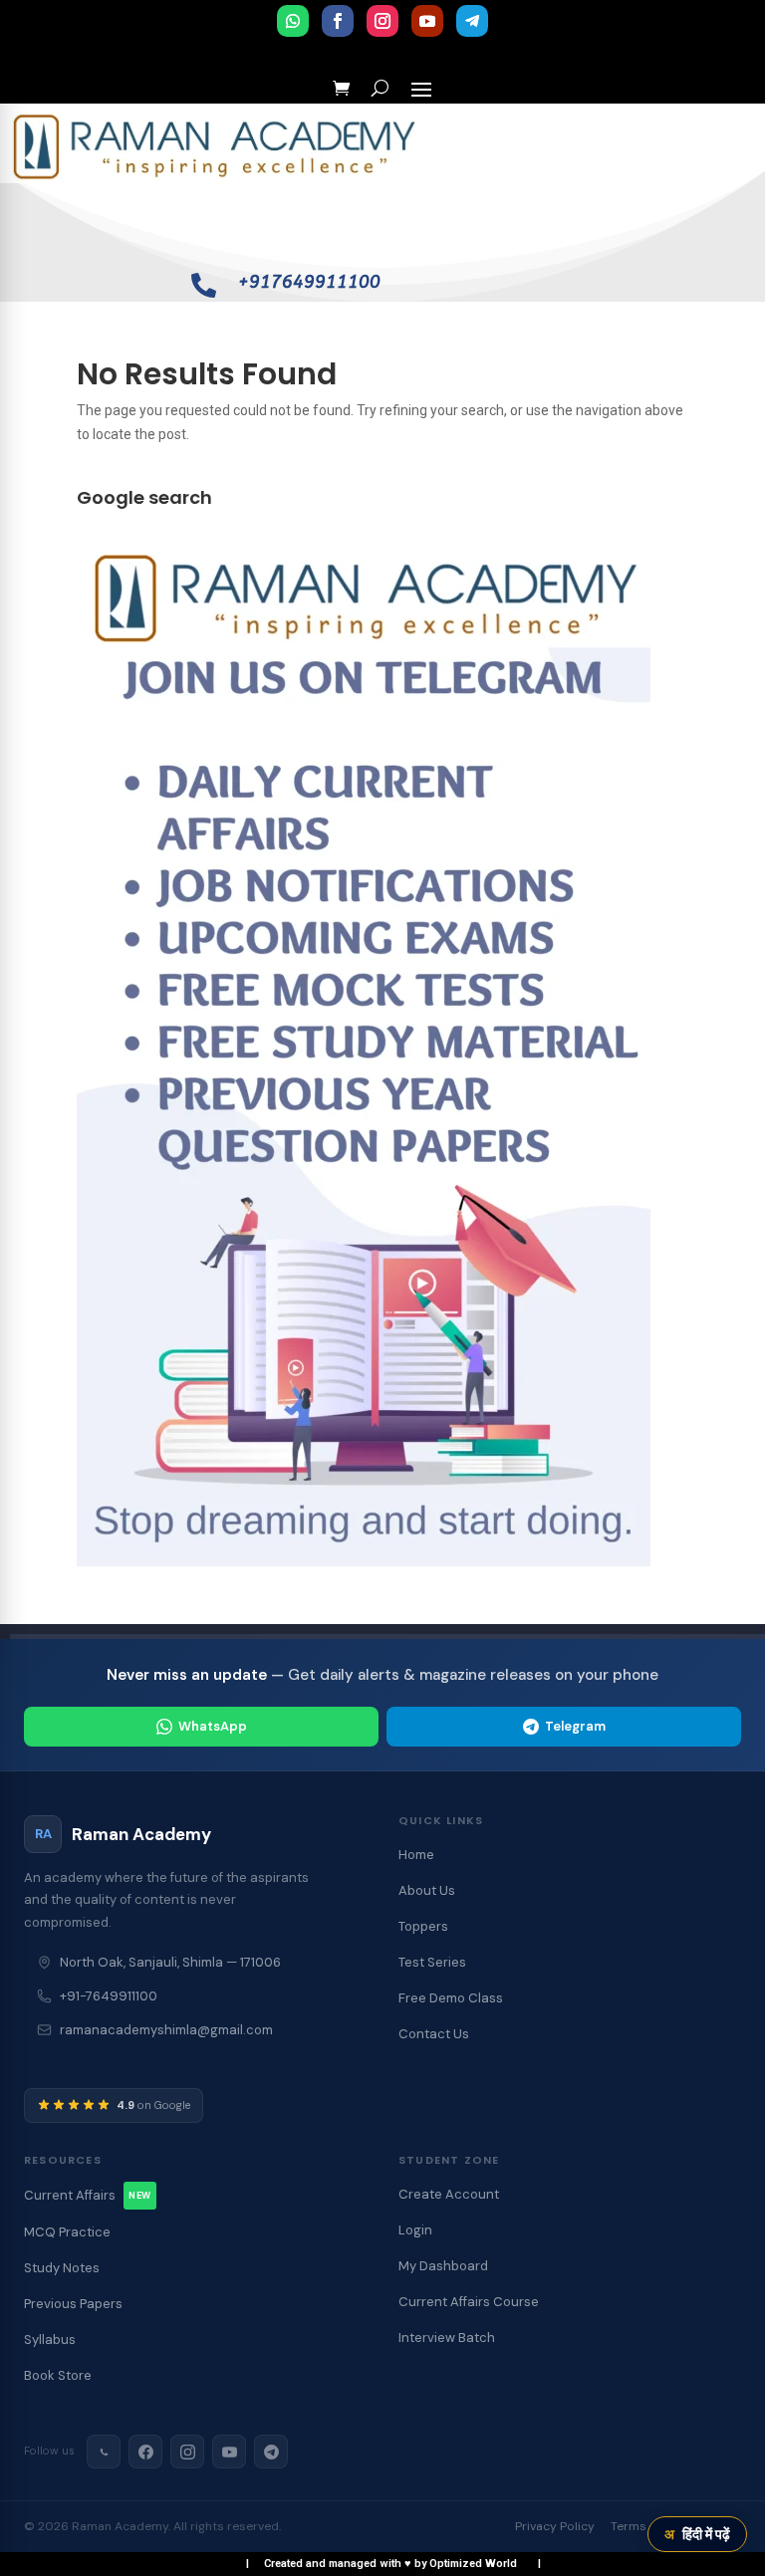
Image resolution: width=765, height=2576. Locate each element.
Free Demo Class (451, 1998)
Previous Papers (73, 2304)
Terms (629, 2526)
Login (415, 2230)
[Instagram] (187, 2452)
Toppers (423, 1926)
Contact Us (434, 2034)
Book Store (58, 2375)
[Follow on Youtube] (427, 21)
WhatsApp (213, 1726)
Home (416, 1855)
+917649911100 (309, 282)
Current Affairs (88, 2195)
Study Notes (62, 2268)
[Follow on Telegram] (472, 21)
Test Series (432, 1962)
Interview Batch (447, 2338)
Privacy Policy (555, 2526)
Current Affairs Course (469, 2302)
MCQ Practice (67, 2232)
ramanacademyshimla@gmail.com (166, 2030)
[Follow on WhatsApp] (293, 21)
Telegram (575, 1726)
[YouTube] (229, 2452)
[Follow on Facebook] (338, 21)
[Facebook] (145, 2452)
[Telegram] (271, 2452)
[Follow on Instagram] (382, 21)
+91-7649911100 (109, 1996)
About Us (427, 1890)
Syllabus (50, 2340)
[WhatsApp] (104, 2452)
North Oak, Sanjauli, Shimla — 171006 (170, 1962)
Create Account (449, 2194)
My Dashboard (443, 2266)
